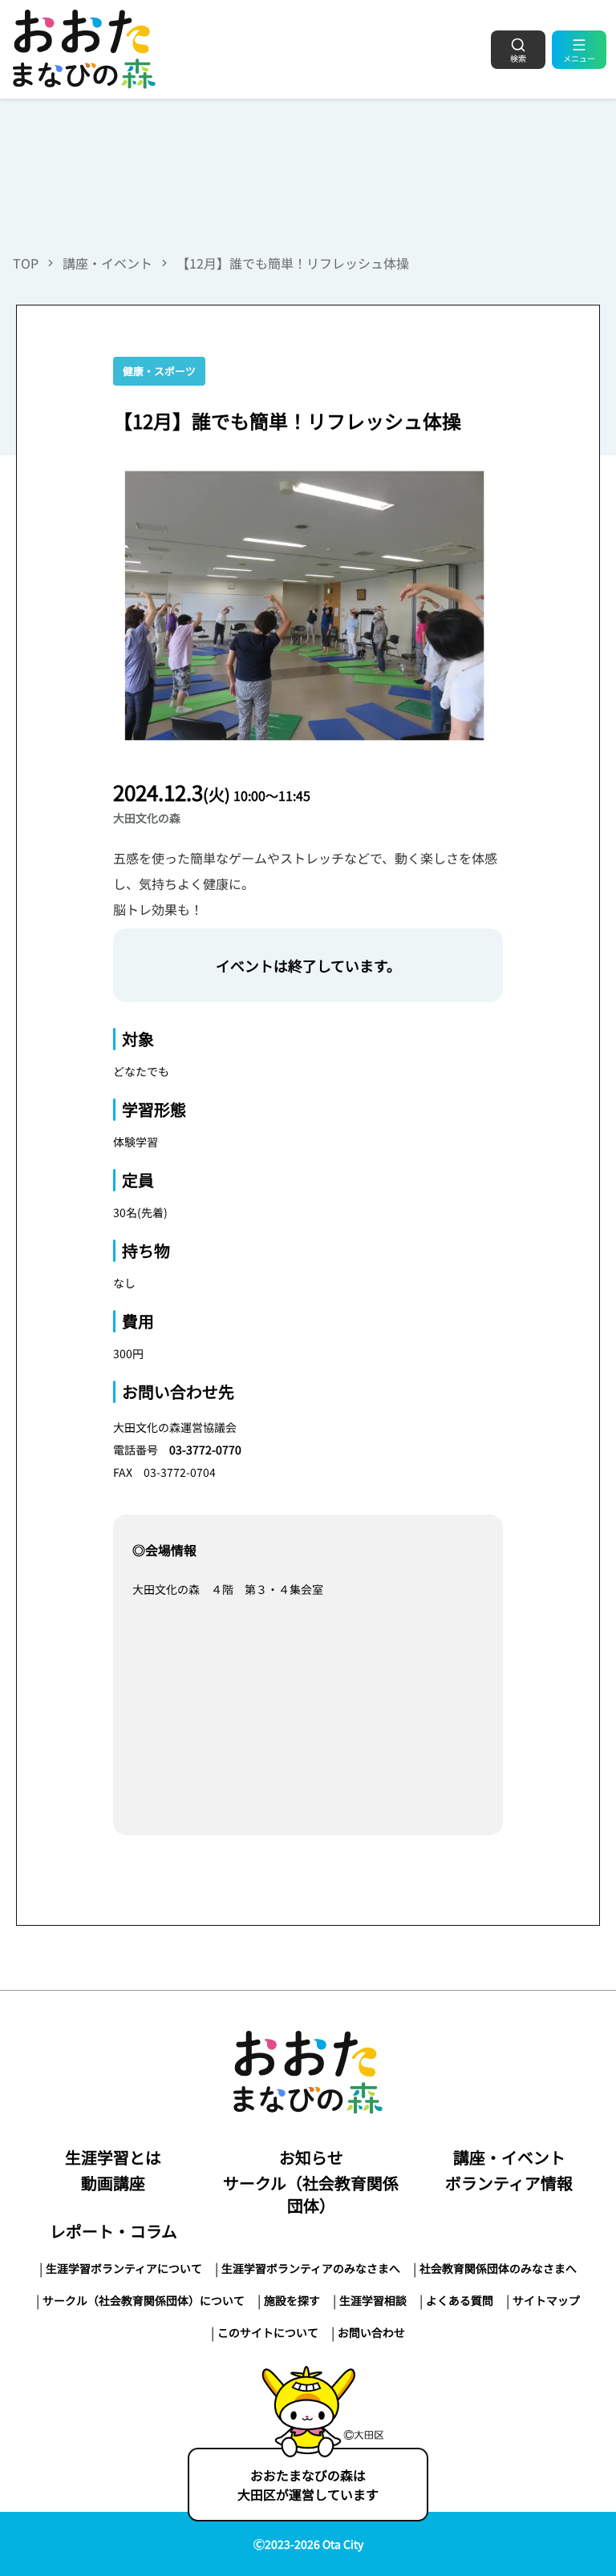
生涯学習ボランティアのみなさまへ (311, 2268)
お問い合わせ (371, 2332)
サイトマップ (546, 2300)
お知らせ (311, 2157)
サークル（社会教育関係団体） (311, 2194)
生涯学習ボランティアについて (124, 2268)
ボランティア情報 (509, 2183)
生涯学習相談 (373, 2300)
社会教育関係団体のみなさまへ (498, 2268)
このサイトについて (268, 2332)
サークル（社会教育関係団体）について (144, 2300)
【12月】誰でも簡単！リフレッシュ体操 (293, 263)
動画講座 (113, 2183)
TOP (26, 263)
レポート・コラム (113, 2231)
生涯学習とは (113, 2157)
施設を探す (292, 2300)
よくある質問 (460, 2300)
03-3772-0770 (205, 1450)
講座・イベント (107, 263)
